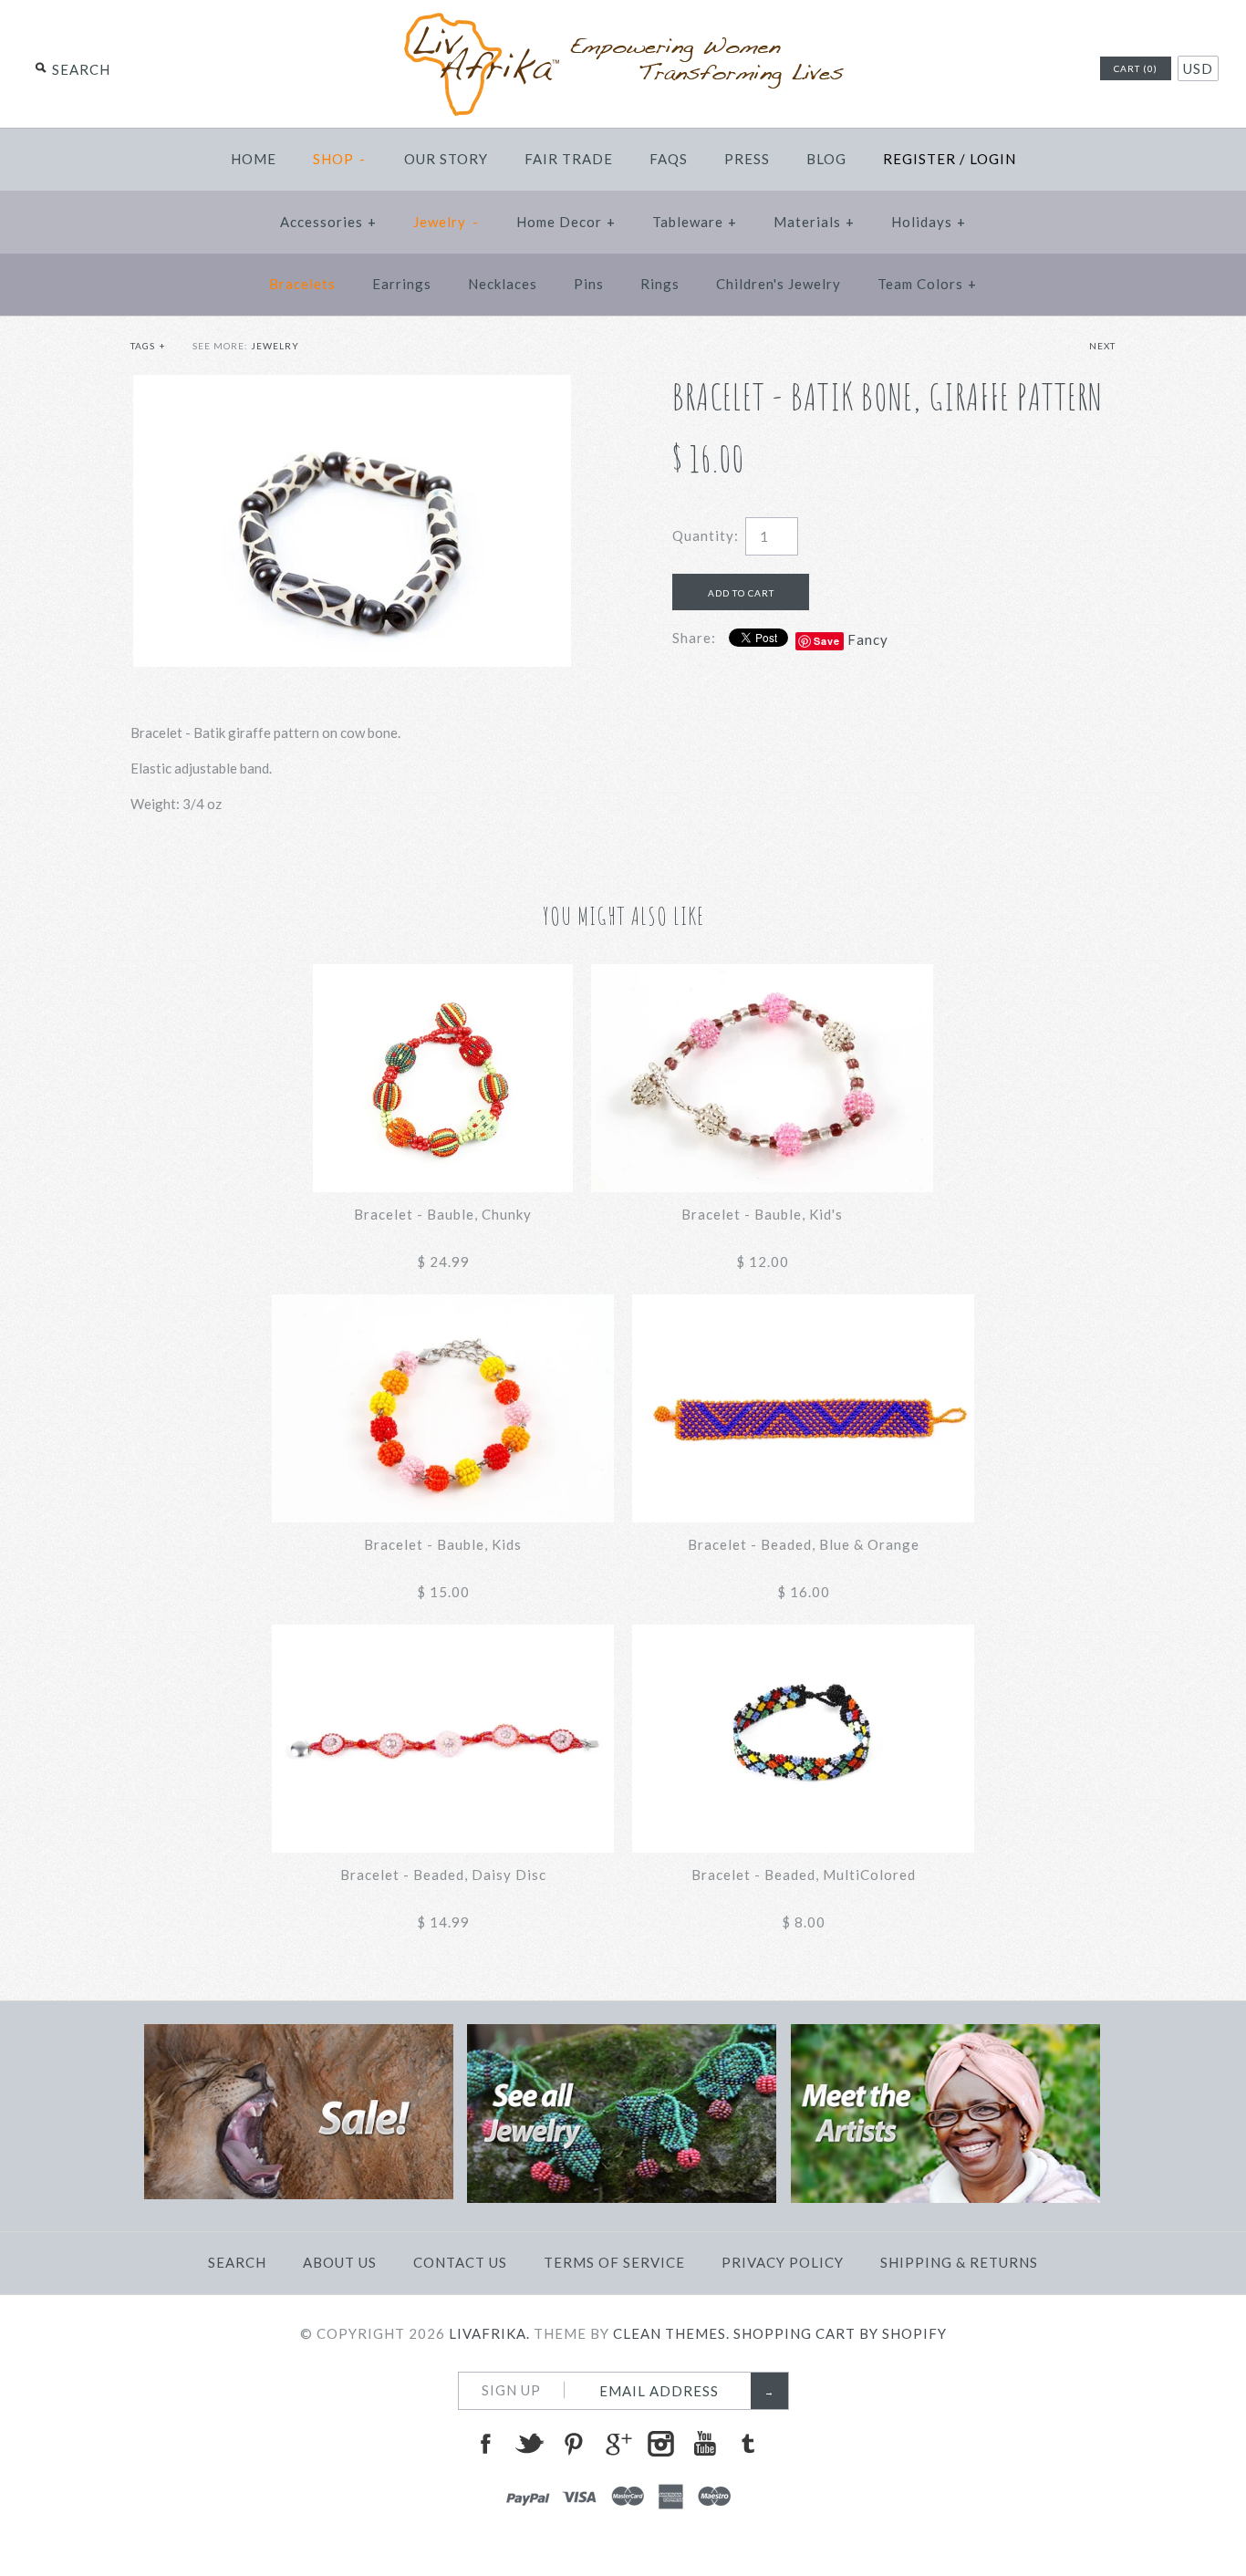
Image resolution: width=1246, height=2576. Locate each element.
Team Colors (927, 284)
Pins (589, 284)
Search (237, 2262)
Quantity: (706, 535)
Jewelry (446, 222)
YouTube (704, 2444)
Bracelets (302, 284)
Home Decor (566, 222)
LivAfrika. (489, 2333)
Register (919, 159)
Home (254, 159)
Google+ (617, 2444)
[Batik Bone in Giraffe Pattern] (352, 386)
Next (1102, 346)
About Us (340, 2262)
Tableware (695, 222)
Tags (148, 346)
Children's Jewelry (779, 284)
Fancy (868, 639)
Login (993, 159)
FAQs (669, 159)
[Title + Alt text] (299, 2194)
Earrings (402, 284)
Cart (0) (1136, 68)
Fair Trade (569, 159)
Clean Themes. (671, 2333)
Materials (814, 222)
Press (747, 159)
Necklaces (503, 284)
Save (827, 641)
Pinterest (573, 2444)
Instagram (660, 2444)
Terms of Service (614, 2262)
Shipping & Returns (959, 2262)
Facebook (485, 2444)
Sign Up (511, 2390)
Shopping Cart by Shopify (840, 2333)
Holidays (929, 222)
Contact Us (460, 2262)
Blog (826, 159)
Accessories (328, 222)
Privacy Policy (783, 2262)
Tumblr (748, 2444)
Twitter (529, 2444)
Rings (660, 284)
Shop (340, 159)
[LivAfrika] (623, 20)
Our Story (446, 159)
